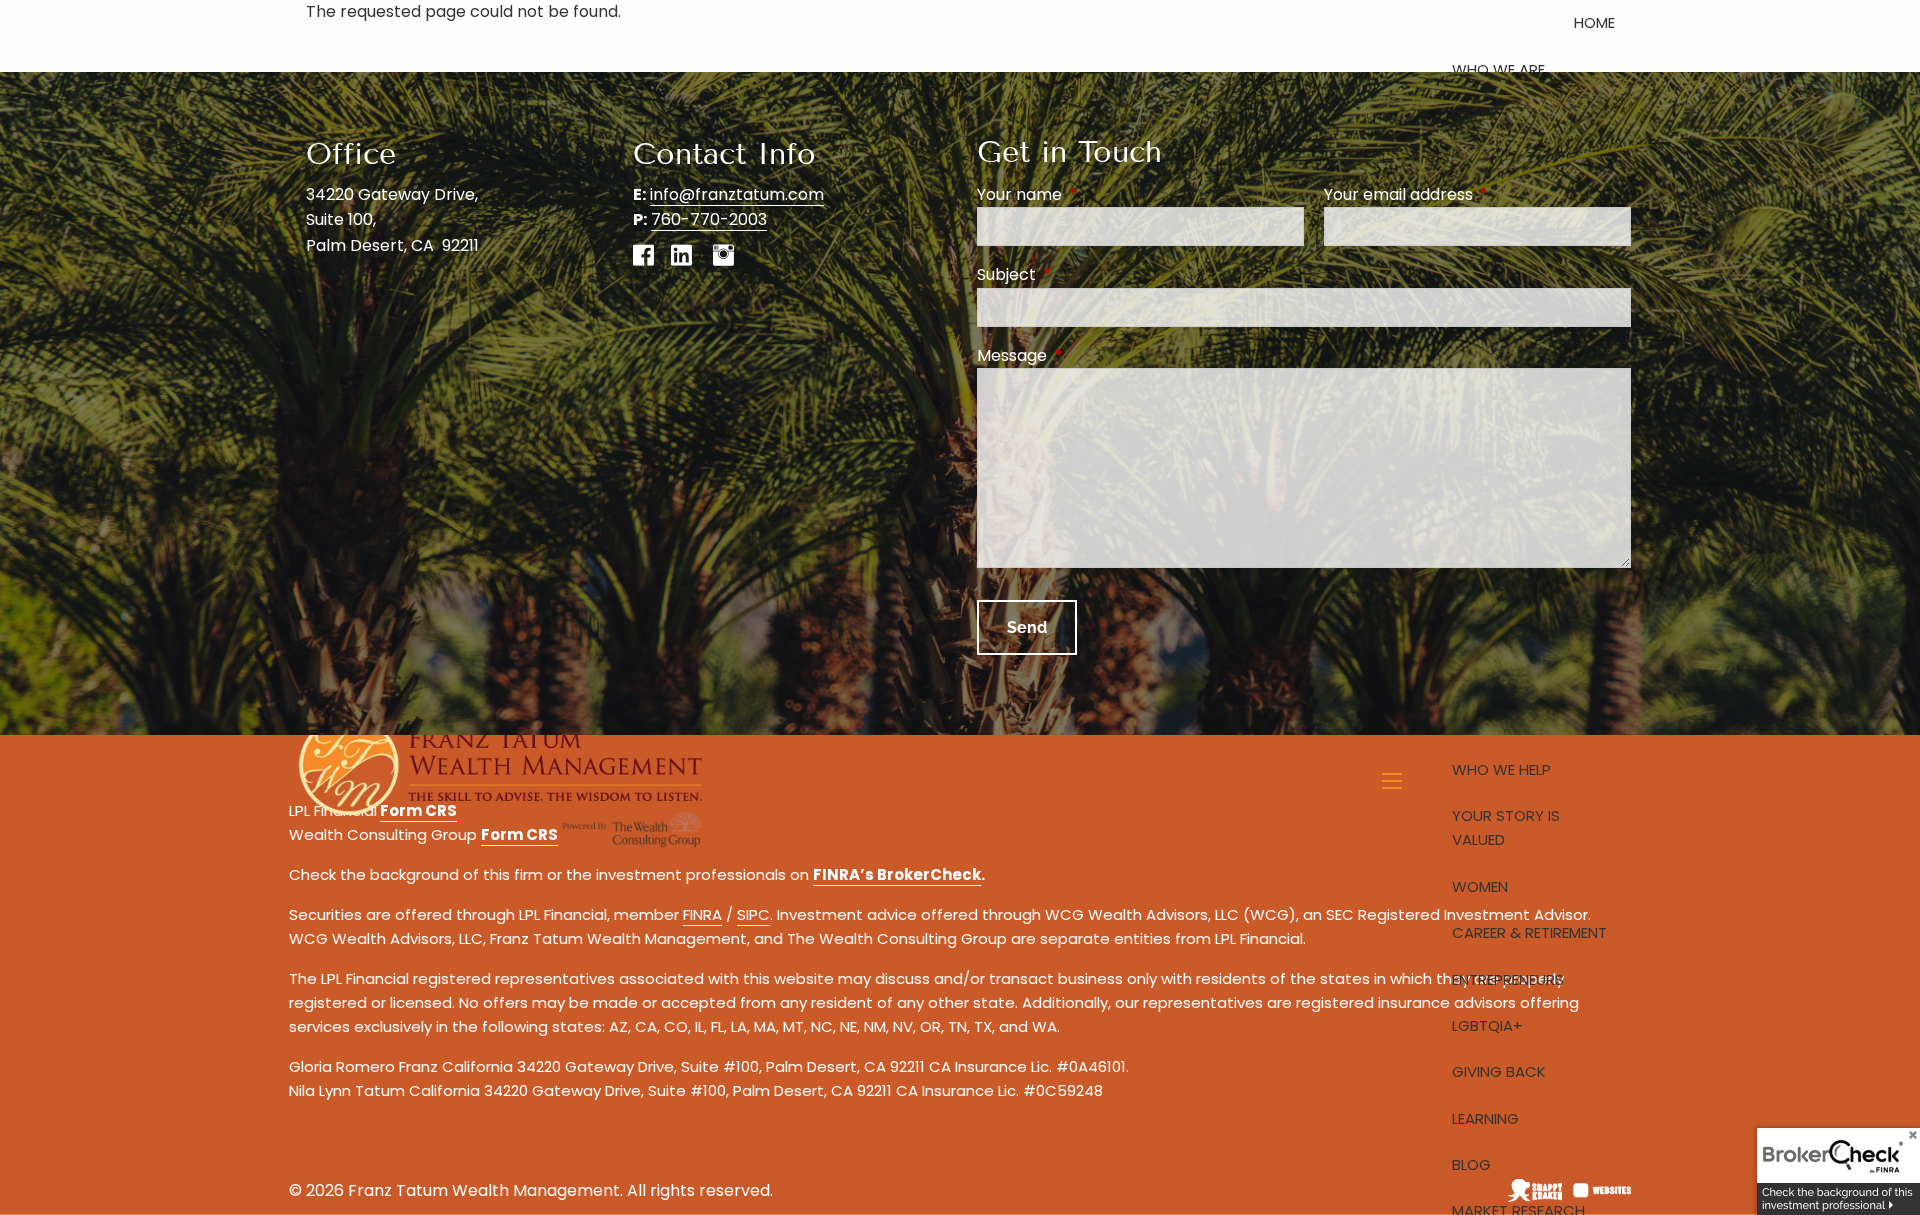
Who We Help (1501, 769)
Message (1092, 355)
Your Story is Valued (1506, 827)
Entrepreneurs (1508, 979)
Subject (1086, 274)
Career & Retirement (1529, 932)
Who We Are (1498, 69)
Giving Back (1499, 1071)
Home (1594, 22)
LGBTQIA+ (1487, 1025)
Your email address (1477, 194)
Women (1480, 886)
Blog (1471, 1164)
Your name (1099, 194)
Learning (1485, 1118)
